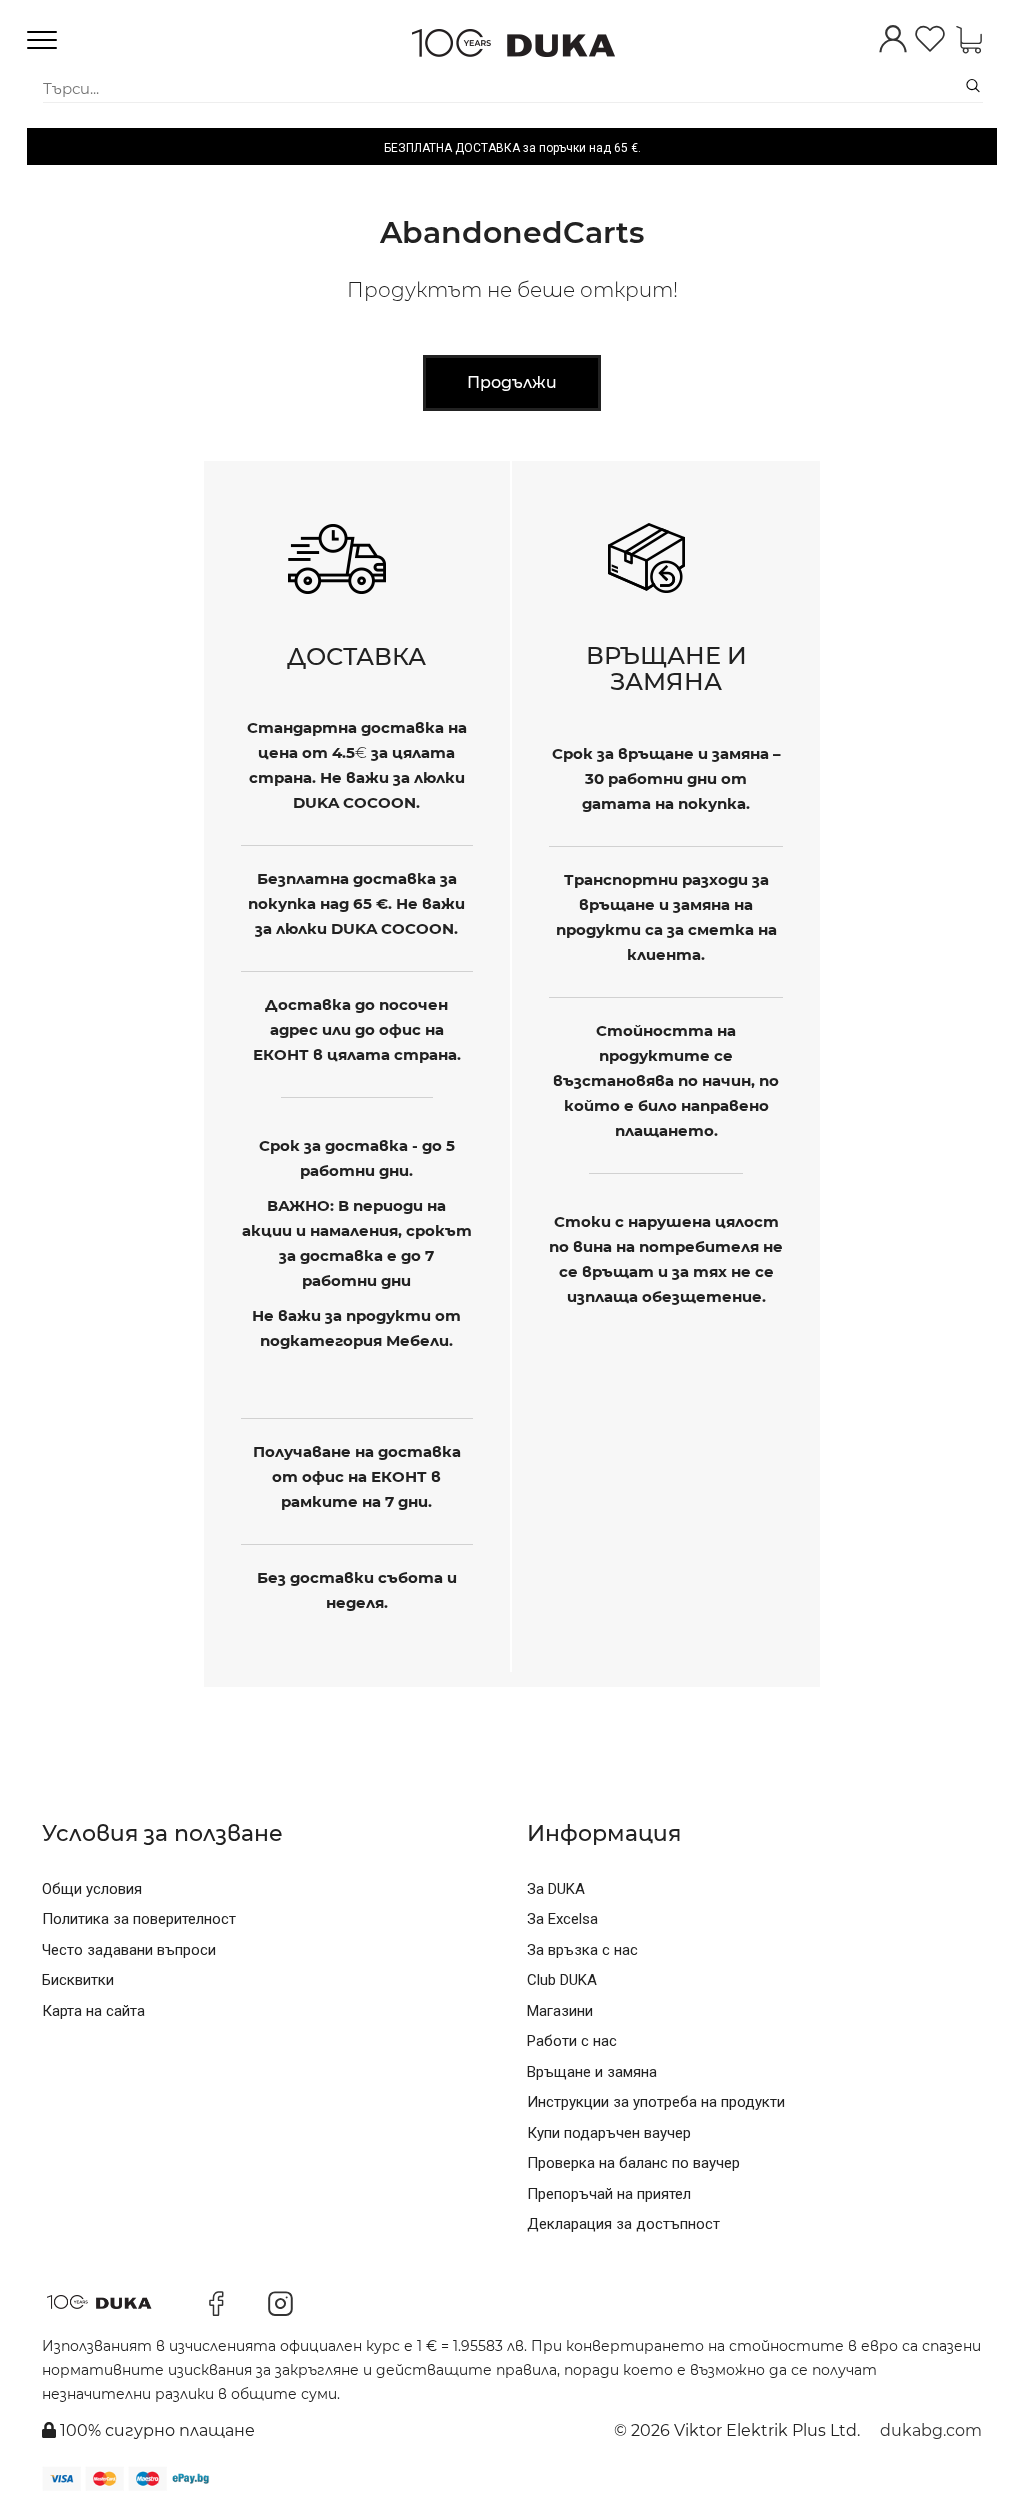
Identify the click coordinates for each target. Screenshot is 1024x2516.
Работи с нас (572, 2041)
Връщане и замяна (592, 2072)
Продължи (512, 382)
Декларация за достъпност (623, 2224)
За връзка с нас (582, 1950)
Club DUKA (562, 1980)
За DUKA (556, 1889)
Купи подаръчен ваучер (609, 2133)
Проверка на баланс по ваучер (633, 2163)
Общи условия (92, 1889)
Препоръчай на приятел (609, 2194)
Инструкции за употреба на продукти (656, 2102)
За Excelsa (562, 1919)
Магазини (560, 2011)
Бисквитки (78, 1980)
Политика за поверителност (139, 1919)
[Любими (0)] (930, 40)
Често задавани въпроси (129, 1950)
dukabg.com (931, 2430)
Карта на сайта (93, 2011)
